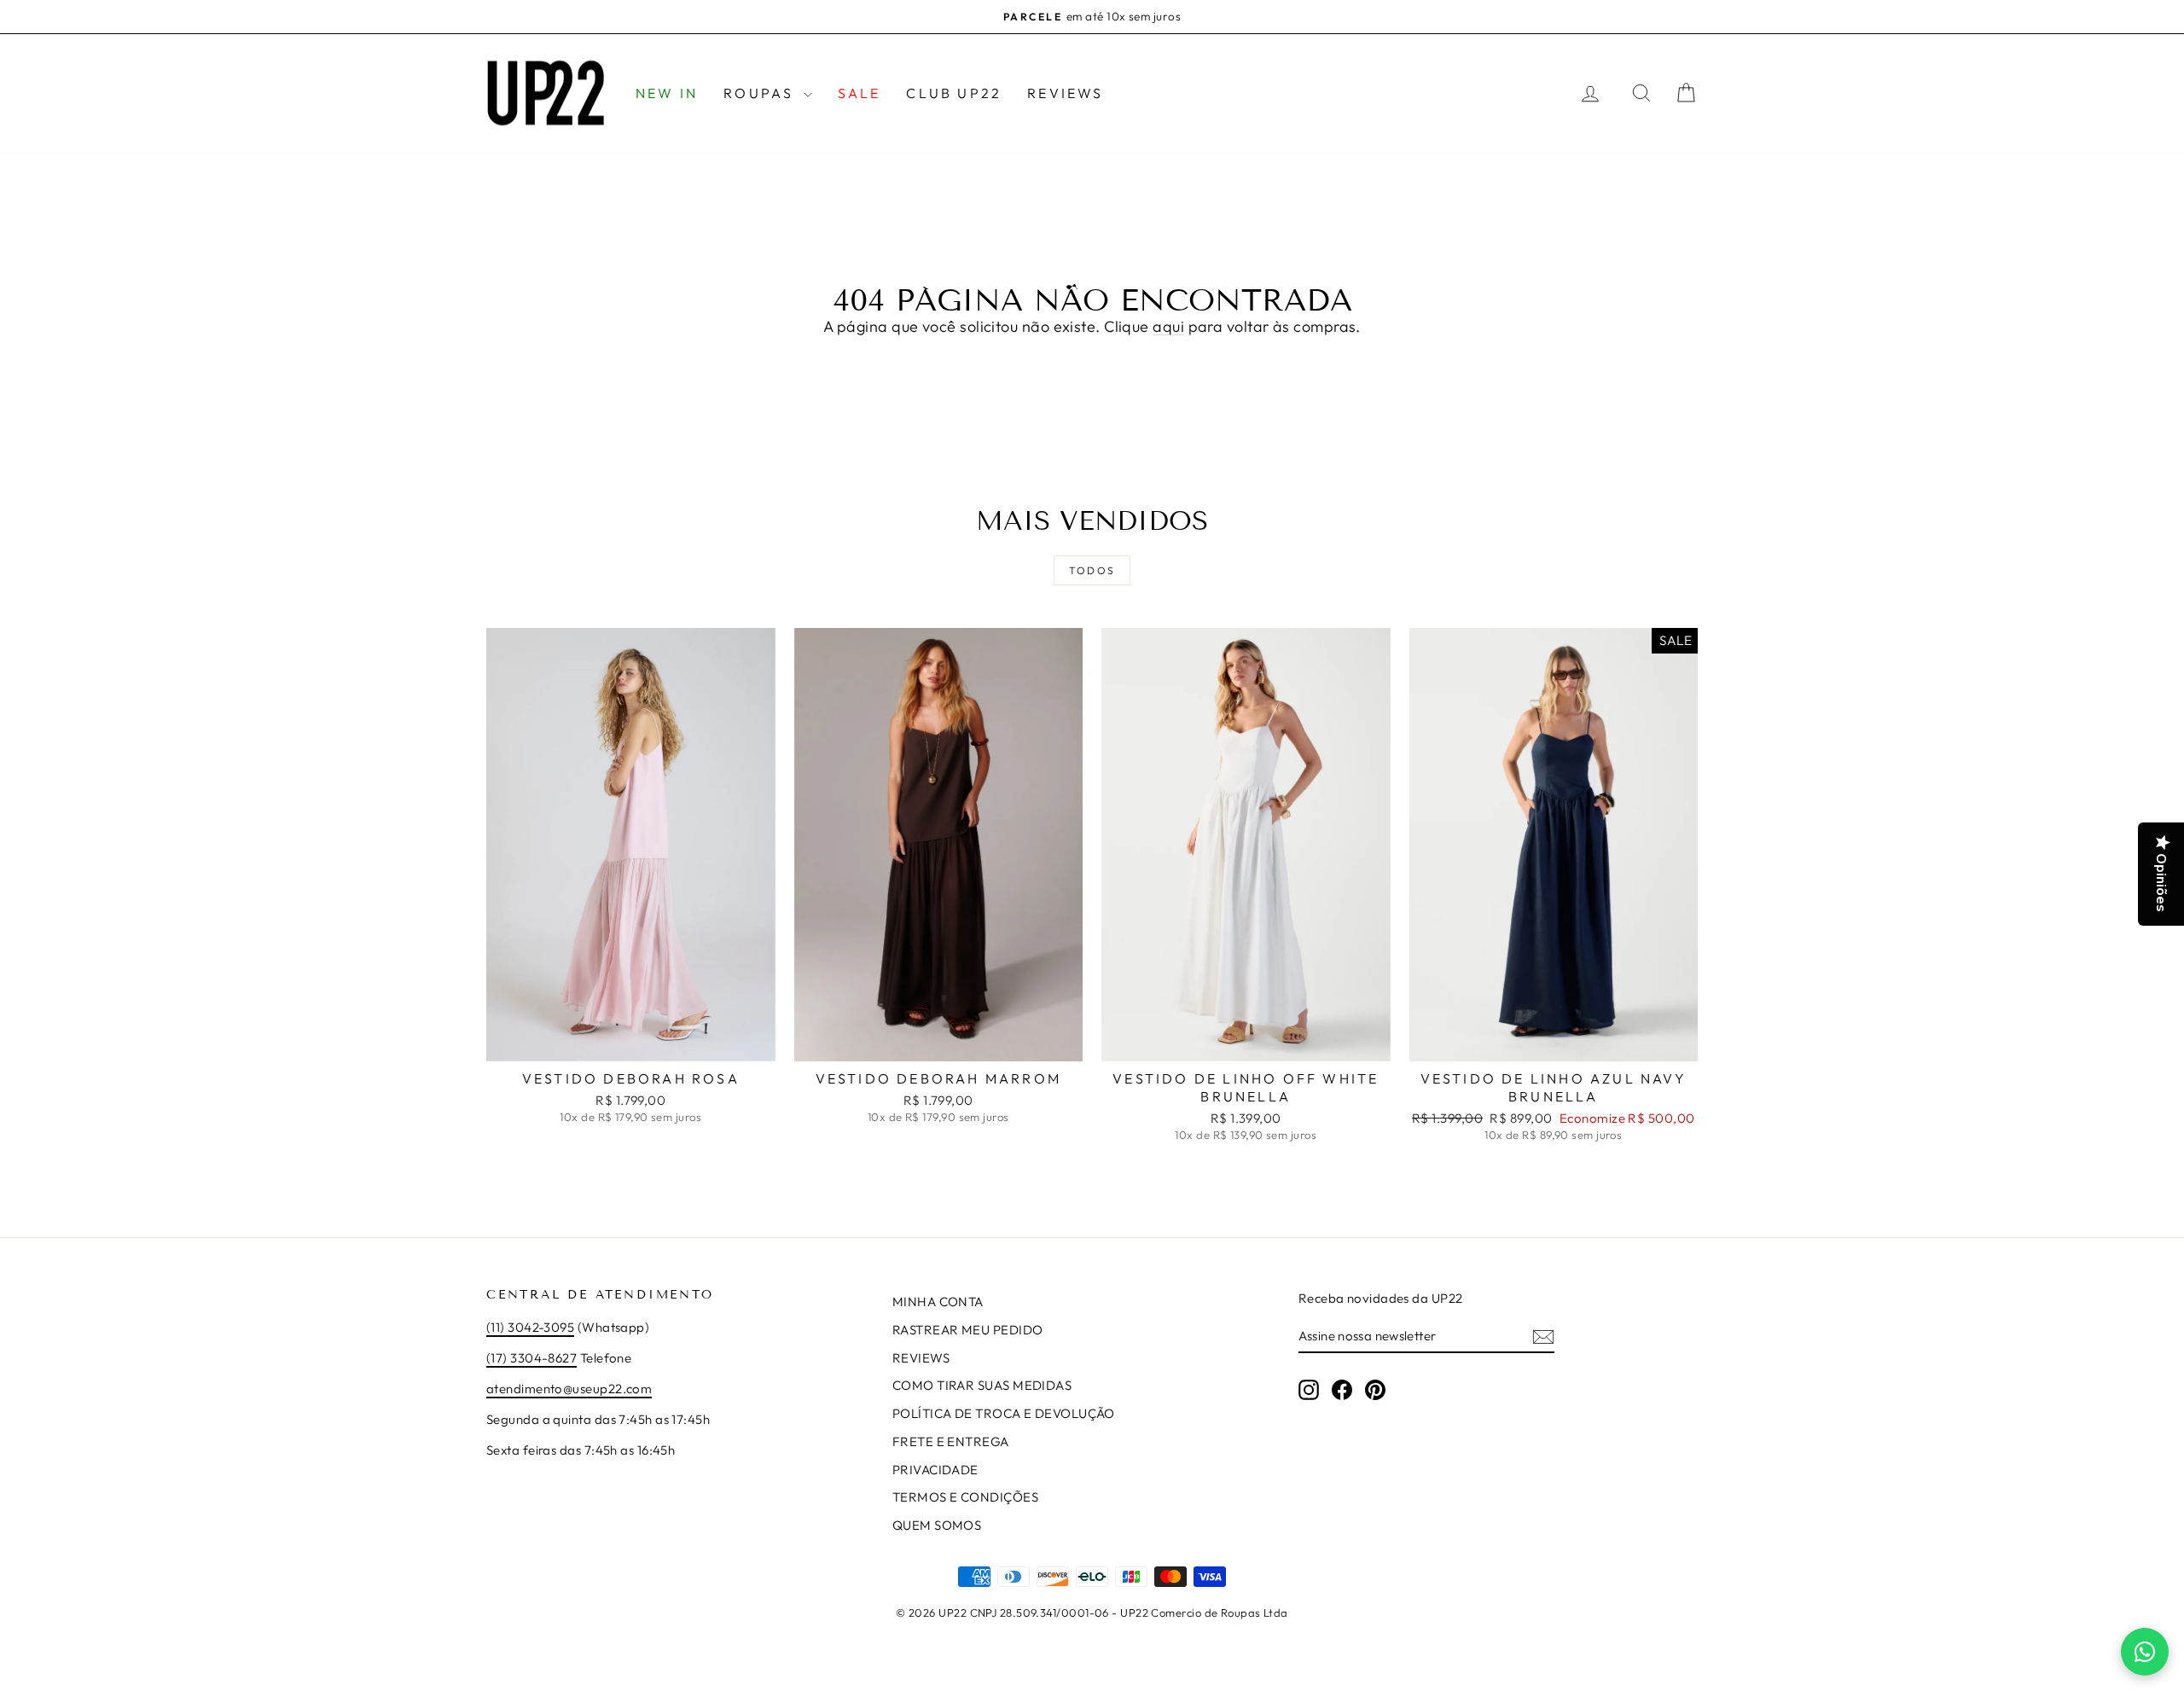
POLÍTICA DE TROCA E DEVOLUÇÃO (1004, 1413)
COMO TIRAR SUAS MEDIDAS (982, 1385)
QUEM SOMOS (937, 1525)
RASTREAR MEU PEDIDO (968, 1330)
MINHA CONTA (938, 1302)
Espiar (630, 1043)
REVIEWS (1065, 93)
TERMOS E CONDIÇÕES (965, 1497)
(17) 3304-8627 (531, 1358)
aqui (1168, 326)
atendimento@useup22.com (569, 1389)
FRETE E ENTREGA (951, 1441)
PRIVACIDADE (935, 1470)
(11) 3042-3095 (530, 1327)
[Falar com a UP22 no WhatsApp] (2145, 1652)
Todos (1092, 570)
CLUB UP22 (954, 93)
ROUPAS (761, 93)
